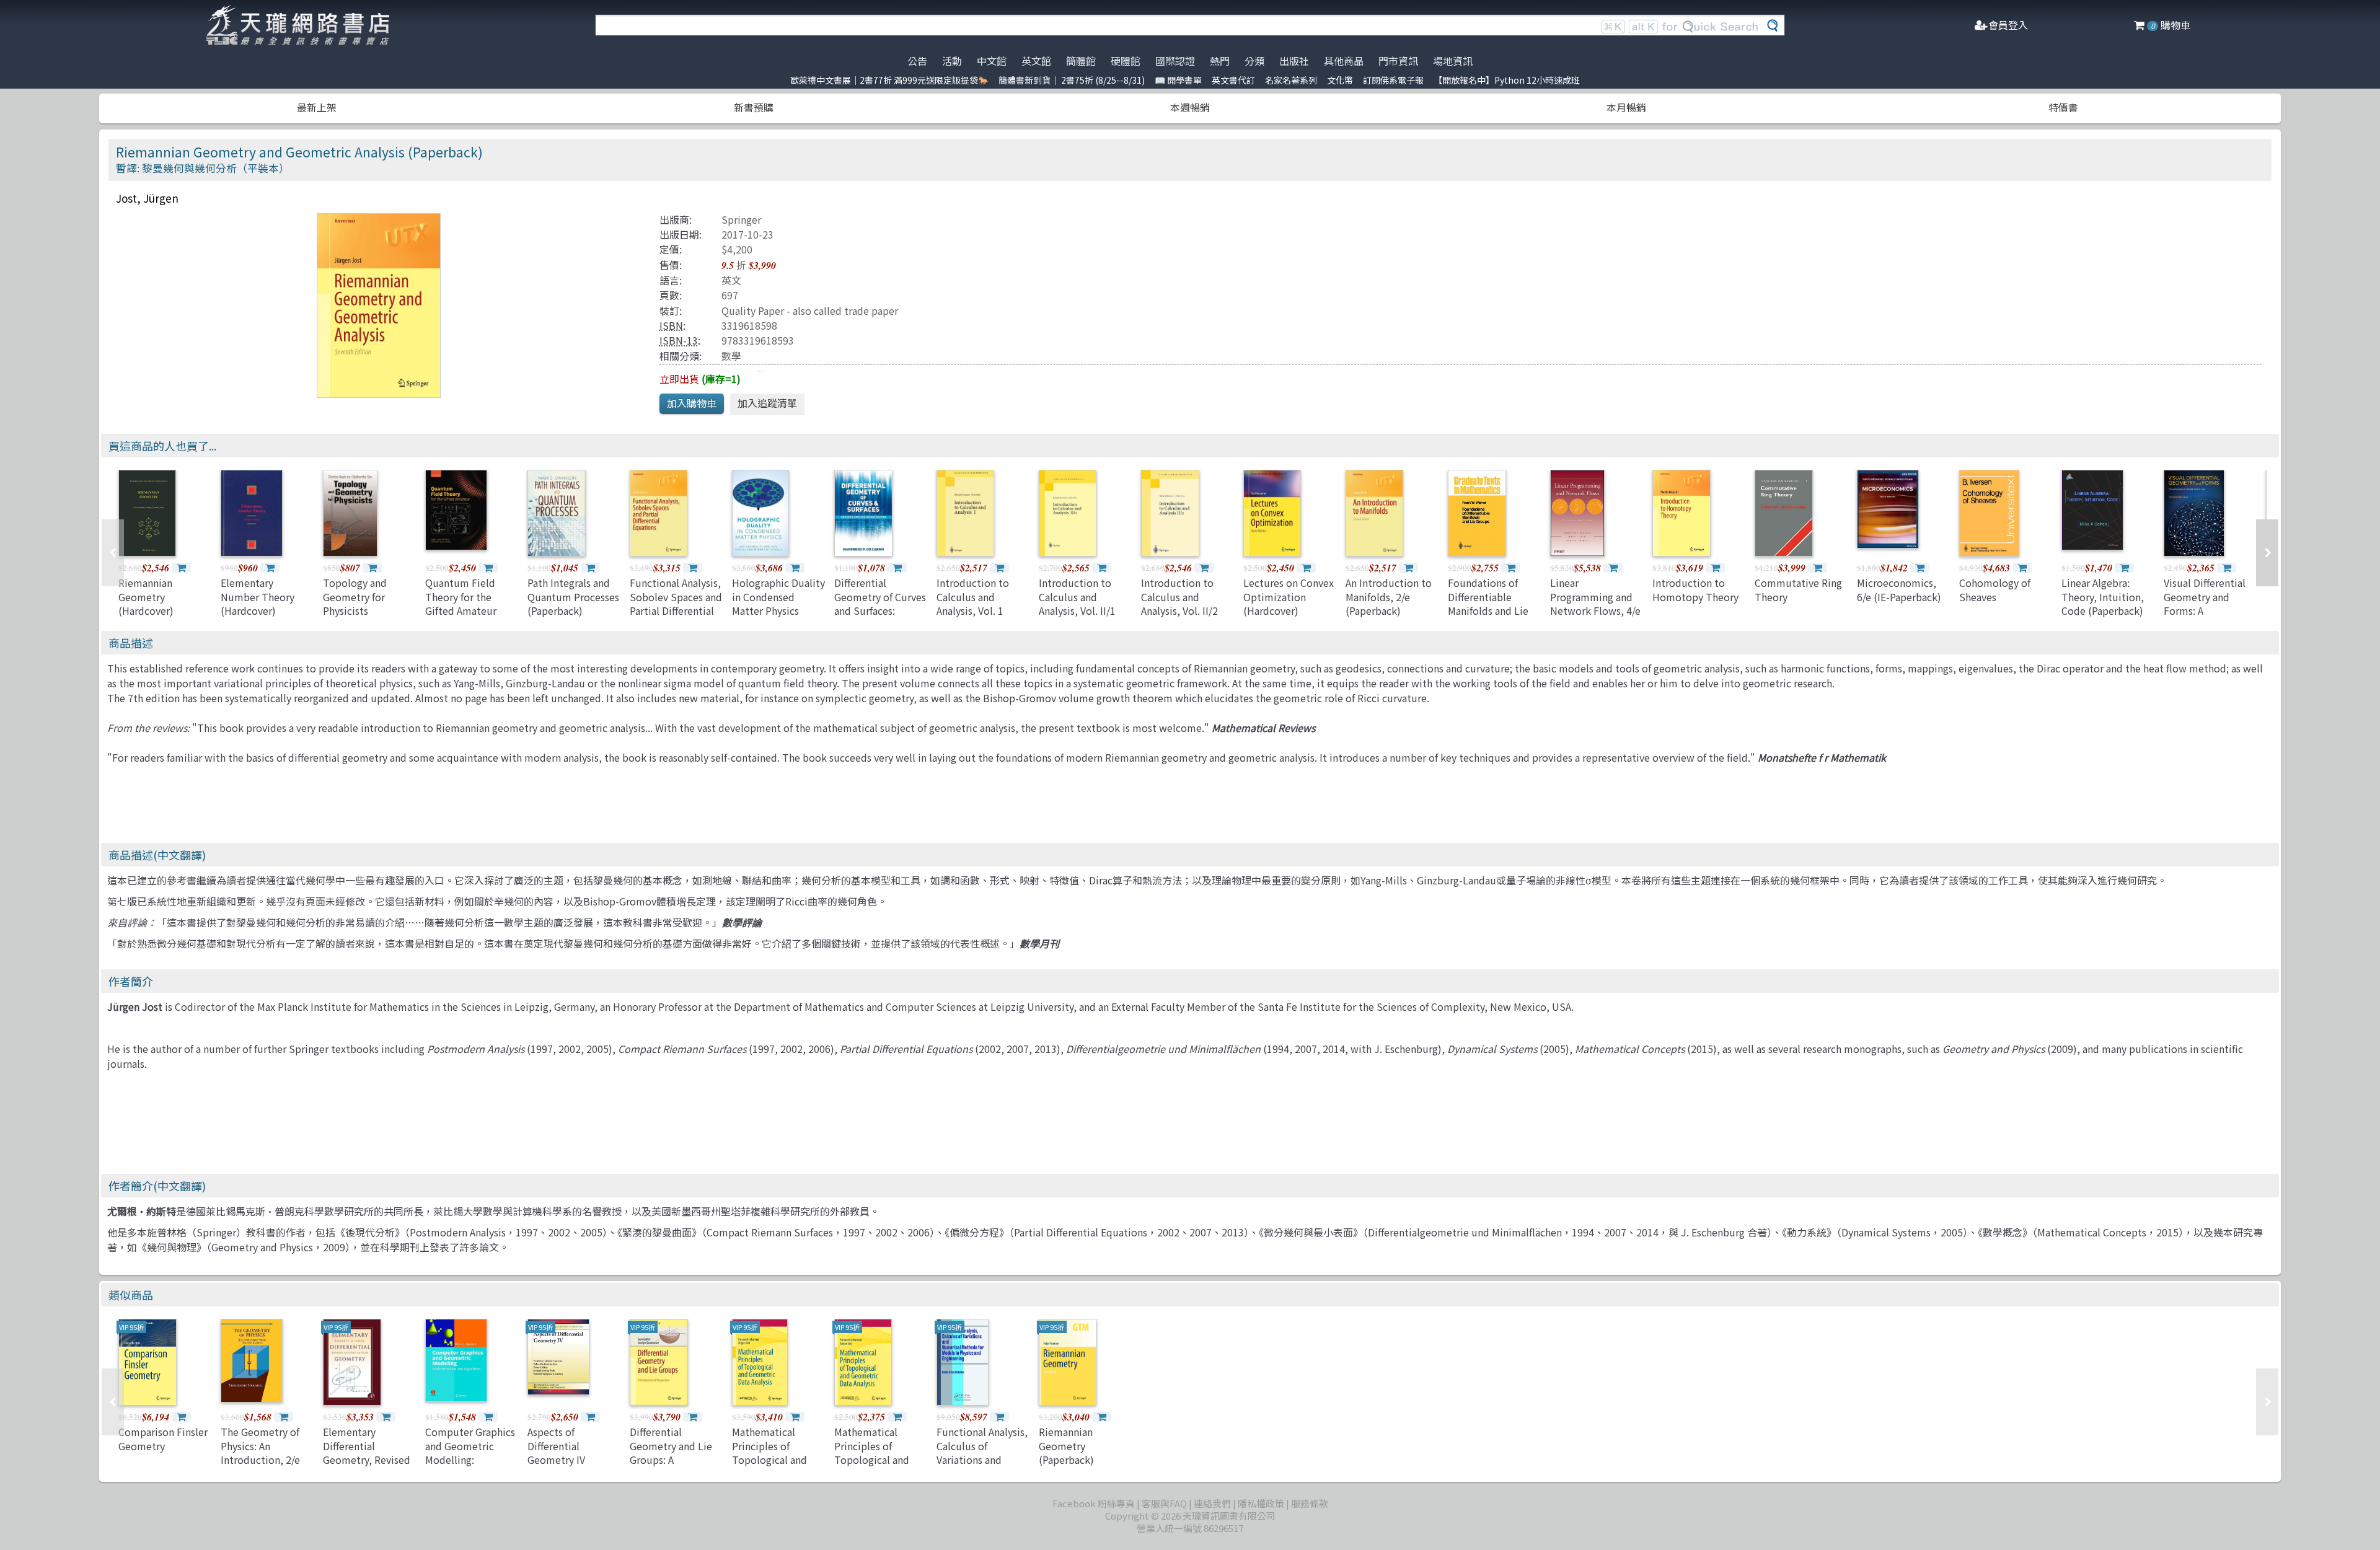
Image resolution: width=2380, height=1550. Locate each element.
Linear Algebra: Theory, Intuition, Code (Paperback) (2103, 597)
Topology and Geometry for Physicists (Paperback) (355, 603)
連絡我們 (1212, 1503)
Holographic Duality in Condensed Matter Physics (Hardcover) (778, 603)
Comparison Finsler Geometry (163, 1438)
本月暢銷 (1626, 107)
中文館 (992, 61)
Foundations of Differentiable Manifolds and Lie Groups (1488, 603)
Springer (741, 219)
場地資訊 (1453, 61)
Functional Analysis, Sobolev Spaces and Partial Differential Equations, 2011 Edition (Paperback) (676, 610)
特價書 (2063, 107)
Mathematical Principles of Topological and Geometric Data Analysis (769, 1460)
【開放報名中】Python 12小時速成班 (1507, 80)
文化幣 (1340, 80)
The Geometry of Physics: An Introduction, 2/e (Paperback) (260, 1452)
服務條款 (1310, 1503)
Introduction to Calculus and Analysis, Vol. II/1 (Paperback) (1077, 603)
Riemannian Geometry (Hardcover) (146, 597)
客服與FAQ (1164, 1503)
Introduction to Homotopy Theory (1695, 589)
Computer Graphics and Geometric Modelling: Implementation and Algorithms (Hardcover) (470, 1466)
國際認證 (1175, 61)
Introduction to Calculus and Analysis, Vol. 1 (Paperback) (973, 603)
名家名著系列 (1291, 80)
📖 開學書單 (1178, 80)
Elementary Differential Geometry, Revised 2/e (367, 1452)
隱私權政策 (1261, 1503)
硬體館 (1126, 61)
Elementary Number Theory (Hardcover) (258, 597)
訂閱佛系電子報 (1393, 80)
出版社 (1294, 61)
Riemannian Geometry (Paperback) (1066, 1446)
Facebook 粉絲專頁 (1094, 1503)
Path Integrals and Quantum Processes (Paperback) (573, 597)
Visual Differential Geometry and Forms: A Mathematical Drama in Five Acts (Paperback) (2206, 617)
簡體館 (1081, 61)
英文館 (1036, 61)
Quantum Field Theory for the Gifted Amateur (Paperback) (461, 603)
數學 (731, 356)
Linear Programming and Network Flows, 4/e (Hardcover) (1595, 603)
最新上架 (317, 107)
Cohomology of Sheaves (1995, 589)
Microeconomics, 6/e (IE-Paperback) (1899, 589)
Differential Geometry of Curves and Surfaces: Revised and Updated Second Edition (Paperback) (880, 617)
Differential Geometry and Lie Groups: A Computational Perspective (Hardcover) (671, 1466)
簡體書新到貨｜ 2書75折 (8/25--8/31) (1072, 80)
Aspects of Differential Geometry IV (556, 1446)
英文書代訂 (1233, 80)
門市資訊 (1398, 61)
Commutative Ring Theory (1798, 589)
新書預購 (754, 107)
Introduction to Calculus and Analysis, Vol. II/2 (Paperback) (1179, 603)
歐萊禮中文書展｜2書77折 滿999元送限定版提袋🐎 (889, 80)
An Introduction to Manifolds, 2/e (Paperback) (1389, 597)
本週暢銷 (1190, 107)
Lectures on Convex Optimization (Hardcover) (1289, 597)
